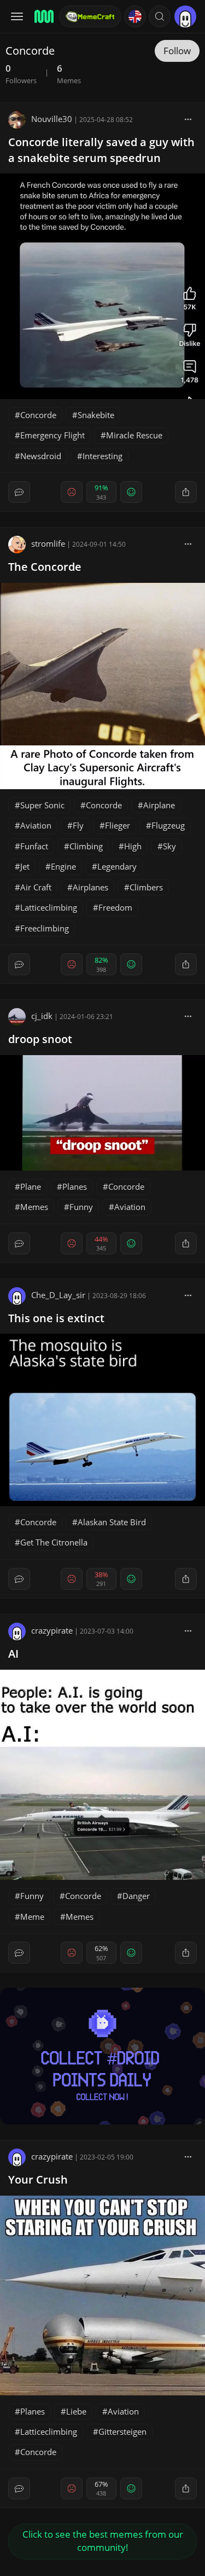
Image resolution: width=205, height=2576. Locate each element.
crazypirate (52, 1630)
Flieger (118, 825)
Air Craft (36, 887)
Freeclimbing (45, 928)
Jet (25, 866)
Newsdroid (41, 456)
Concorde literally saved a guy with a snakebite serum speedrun (101, 150)
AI (13, 1654)
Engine (63, 866)
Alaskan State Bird (112, 1522)
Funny (81, 1207)
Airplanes (90, 887)
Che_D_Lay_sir (58, 1295)
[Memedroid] (43, 16)
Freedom (115, 907)
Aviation (36, 825)
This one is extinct (56, 1318)
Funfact (34, 846)
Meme (32, 1917)
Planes (75, 1186)
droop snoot (40, 1039)
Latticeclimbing (49, 907)
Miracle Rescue (134, 435)
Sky (169, 846)
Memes (34, 1207)
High (133, 846)
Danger (136, 1896)
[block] (188, 119)
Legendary (117, 866)
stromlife (48, 543)
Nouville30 (52, 119)
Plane (31, 1186)
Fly (78, 825)
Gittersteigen (122, 2432)
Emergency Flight (52, 435)
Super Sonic (42, 805)
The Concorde (45, 567)
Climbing (86, 846)
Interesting (102, 456)
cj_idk (42, 1016)
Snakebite (96, 415)
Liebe (76, 2411)
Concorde (38, 415)
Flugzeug (168, 825)
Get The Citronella (54, 1542)
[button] (160, 16)
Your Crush (38, 2180)
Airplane (159, 805)
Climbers (146, 887)
